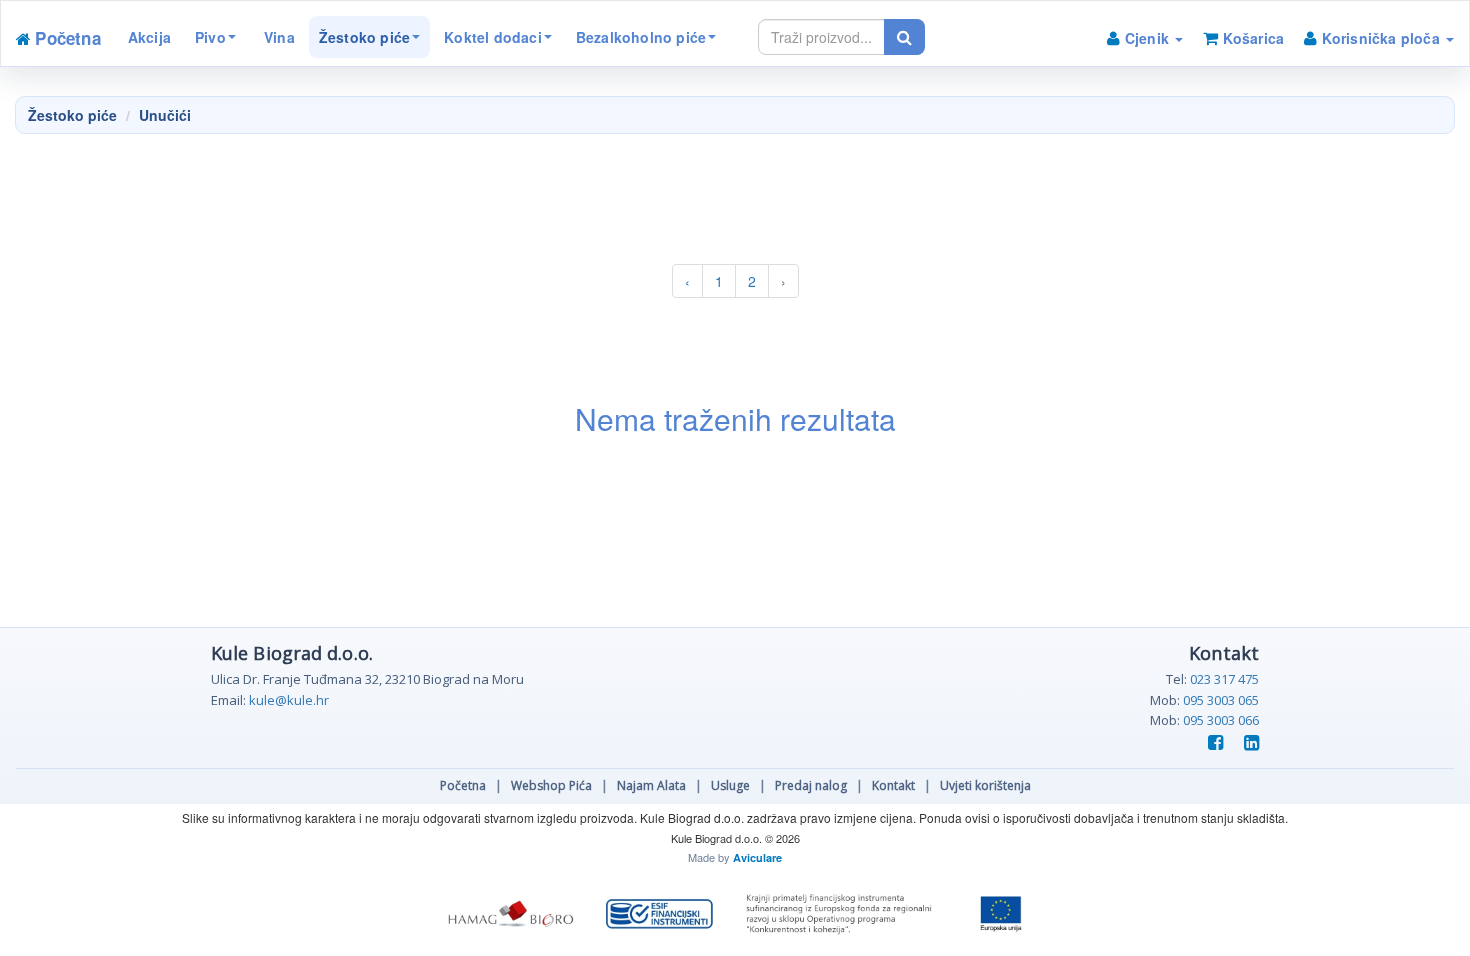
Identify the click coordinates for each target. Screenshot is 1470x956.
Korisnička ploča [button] (1380, 38)
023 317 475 (1224, 679)
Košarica (1251, 38)
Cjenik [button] (1147, 38)
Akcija (149, 37)
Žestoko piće (364, 37)
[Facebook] (1213, 743)
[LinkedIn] (1247, 743)
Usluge (730, 785)
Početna (463, 785)
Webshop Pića (551, 785)
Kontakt (893, 785)
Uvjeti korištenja (985, 785)
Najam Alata (651, 785)
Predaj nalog (811, 785)
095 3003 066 (1221, 720)
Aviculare (757, 857)
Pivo (210, 37)
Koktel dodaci (493, 37)
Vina (277, 37)
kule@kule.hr (289, 700)
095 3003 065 (1221, 700)
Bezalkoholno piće (641, 37)
